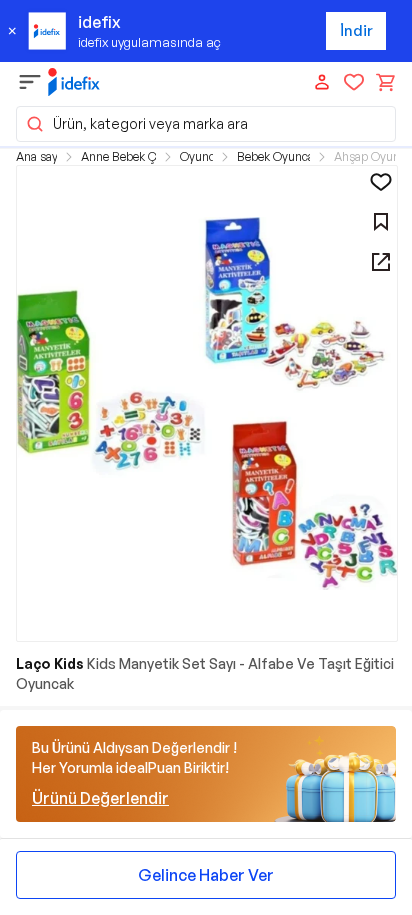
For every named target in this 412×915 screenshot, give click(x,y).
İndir (356, 30)
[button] (206, 124)
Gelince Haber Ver (206, 875)
